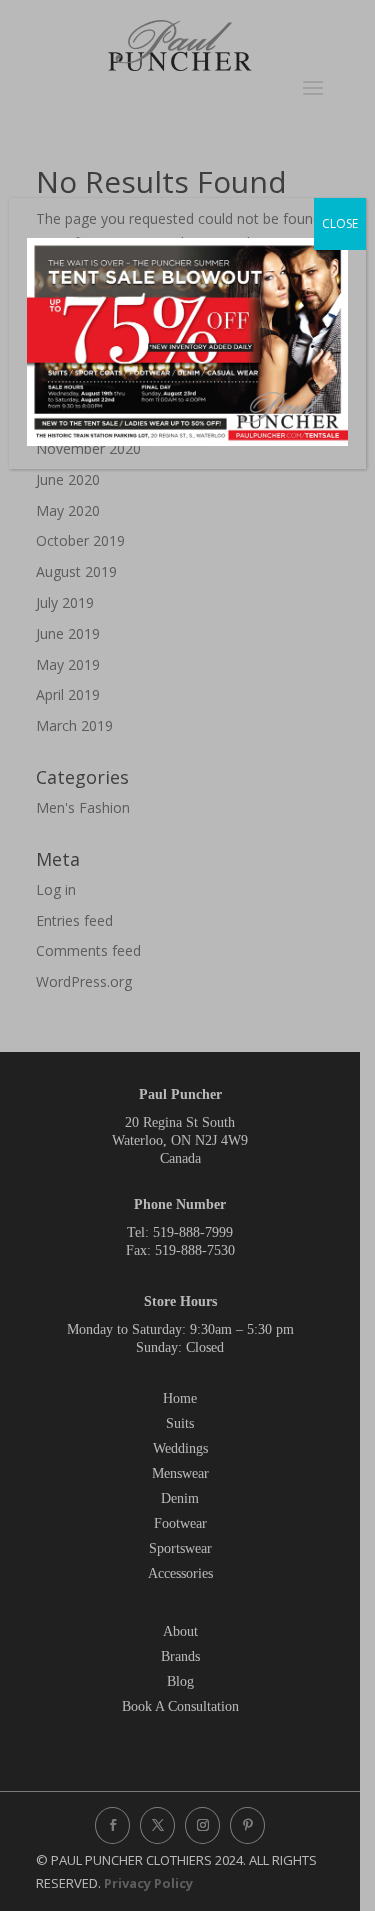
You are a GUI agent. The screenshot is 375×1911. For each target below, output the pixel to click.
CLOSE (340, 223)
